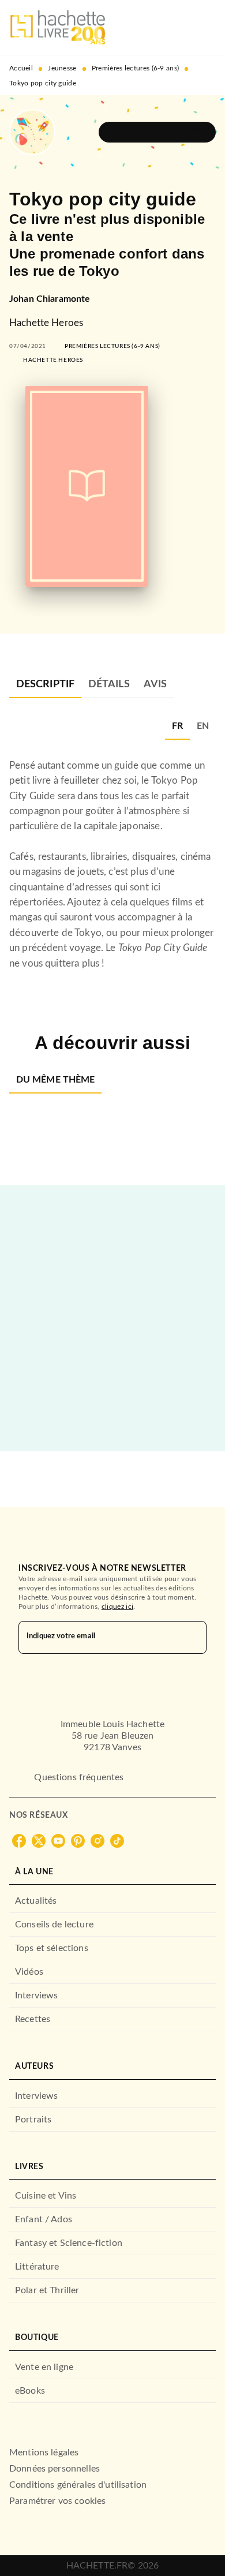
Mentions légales (44, 2453)
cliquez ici (117, 1607)
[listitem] (19, 1841)
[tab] (45, 684)
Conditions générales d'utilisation (78, 2485)
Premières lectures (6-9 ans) (135, 68)
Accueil (21, 68)
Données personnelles (55, 2469)
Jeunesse (62, 68)
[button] (157, 132)
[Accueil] (58, 27)
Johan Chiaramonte (50, 299)
